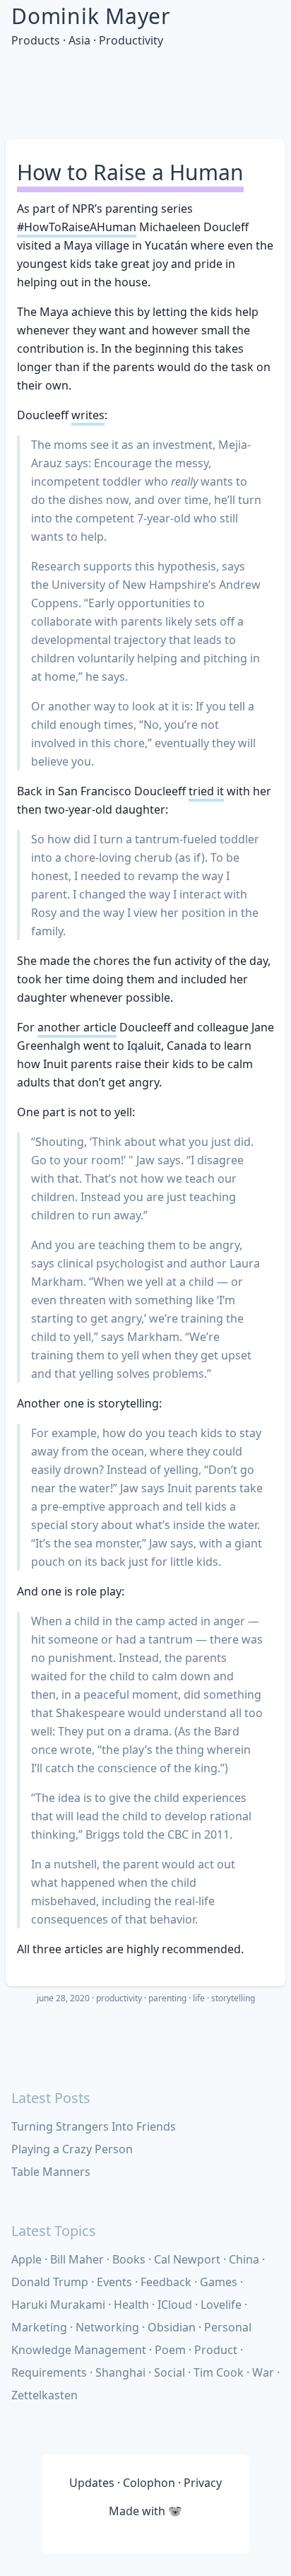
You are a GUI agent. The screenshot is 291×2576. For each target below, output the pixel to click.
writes (88, 415)
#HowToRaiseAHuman (77, 227)
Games (219, 2282)
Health (131, 2305)
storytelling (233, 1998)
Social (170, 2372)
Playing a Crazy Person (72, 2149)
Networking (107, 2327)
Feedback (166, 2282)
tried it (206, 791)
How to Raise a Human (130, 172)
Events (114, 2282)
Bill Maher (77, 2259)
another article (77, 1027)
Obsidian (172, 2327)
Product (216, 2350)
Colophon (149, 2483)
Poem (170, 2350)
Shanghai (120, 2372)
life (199, 1998)
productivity (119, 1998)
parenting (167, 1998)
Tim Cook (219, 2372)
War (263, 2372)
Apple (26, 2259)
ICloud (175, 2305)
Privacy (203, 2483)
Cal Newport (187, 2259)
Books (129, 2259)
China (244, 2259)
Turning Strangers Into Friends (94, 2126)
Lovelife (221, 2305)
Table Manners (51, 2172)
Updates (92, 2483)
